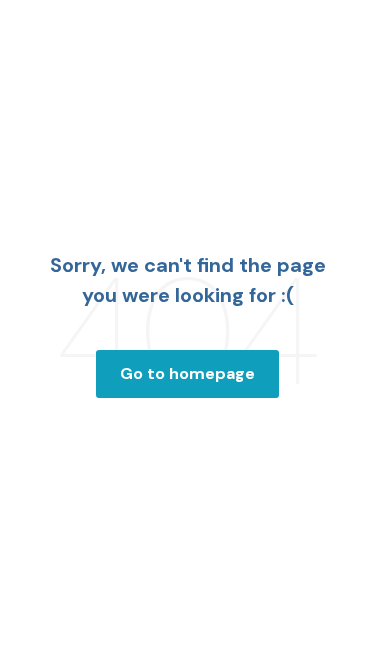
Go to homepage (187, 373)
